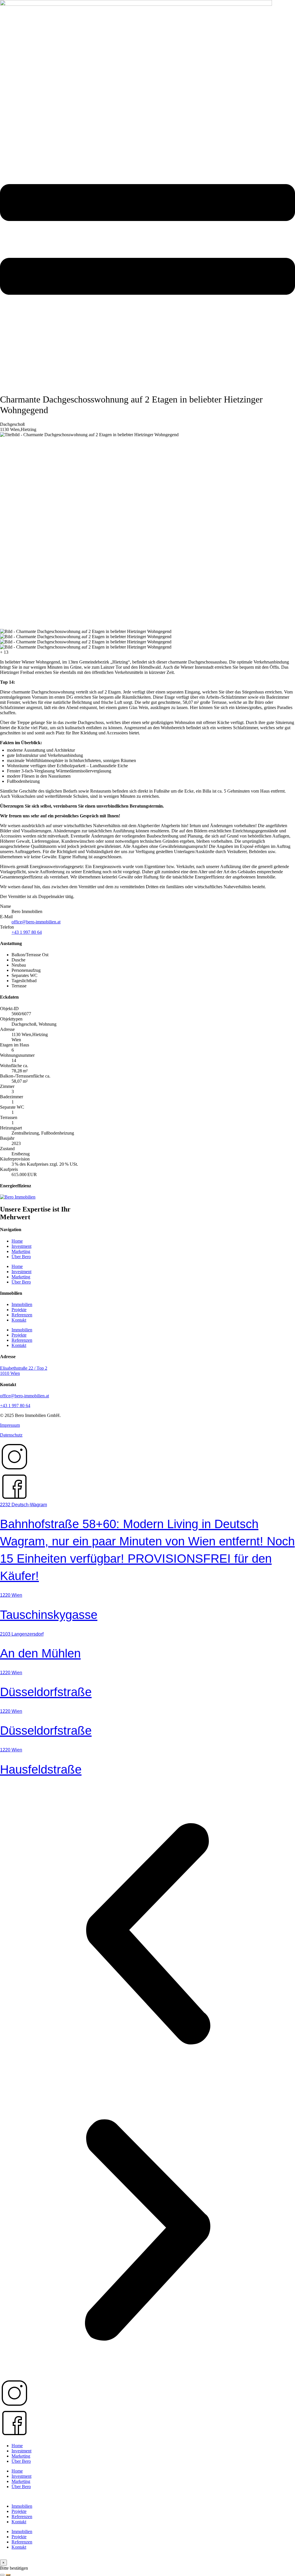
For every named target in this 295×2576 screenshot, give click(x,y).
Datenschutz (11, 1435)
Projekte (19, 1310)
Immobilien (22, 1304)
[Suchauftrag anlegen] (8, 2575)
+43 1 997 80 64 (27, 932)
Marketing (21, 1251)
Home (17, 1241)
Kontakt (19, 1320)
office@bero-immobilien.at (36, 922)
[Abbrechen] (2, 2575)
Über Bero (21, 1257)
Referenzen (22, 1315)
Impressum (10, 1425)
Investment (21, 1246)
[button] (147, 1934)
